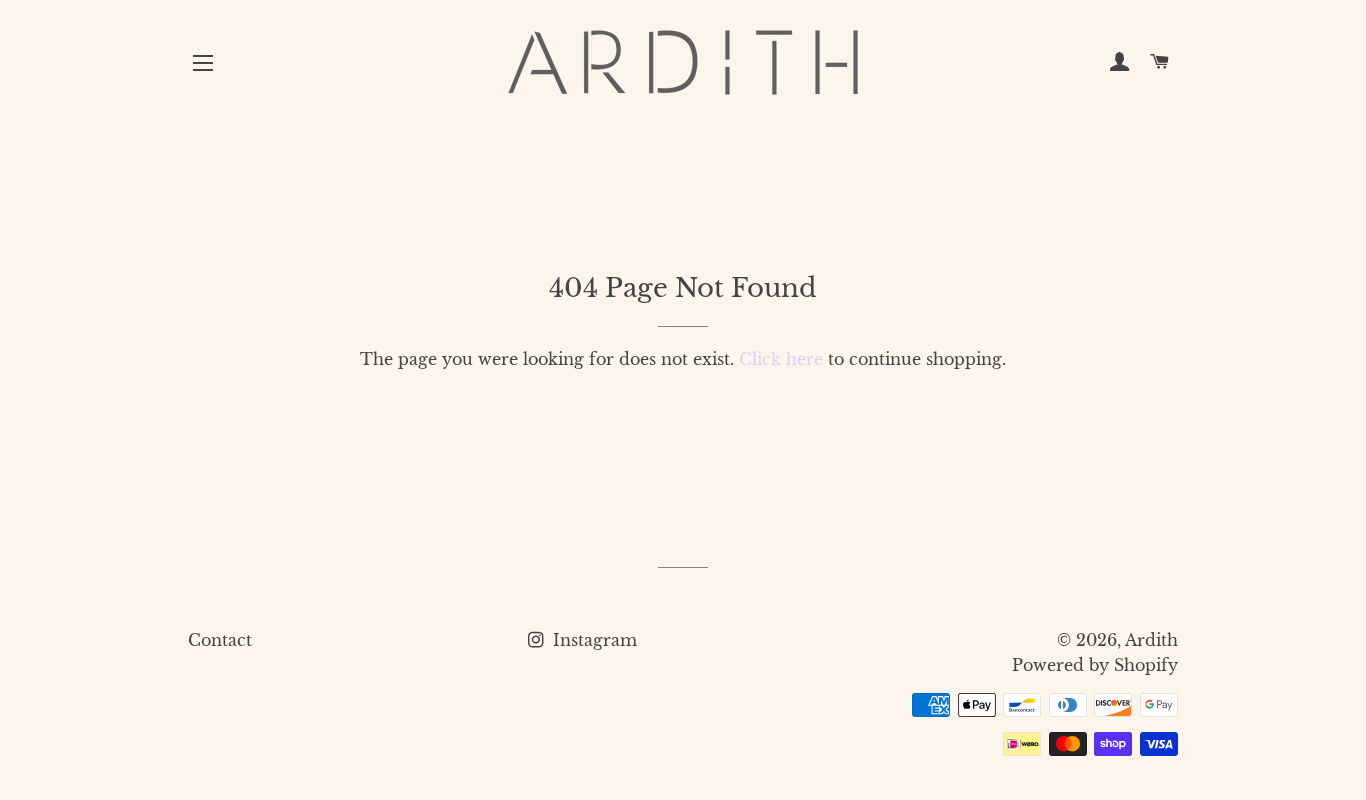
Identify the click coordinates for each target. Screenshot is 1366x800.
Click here (781, 359)
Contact (220, 640)
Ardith (1151, 640)
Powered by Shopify (1095, 665)
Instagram (592, 640)
